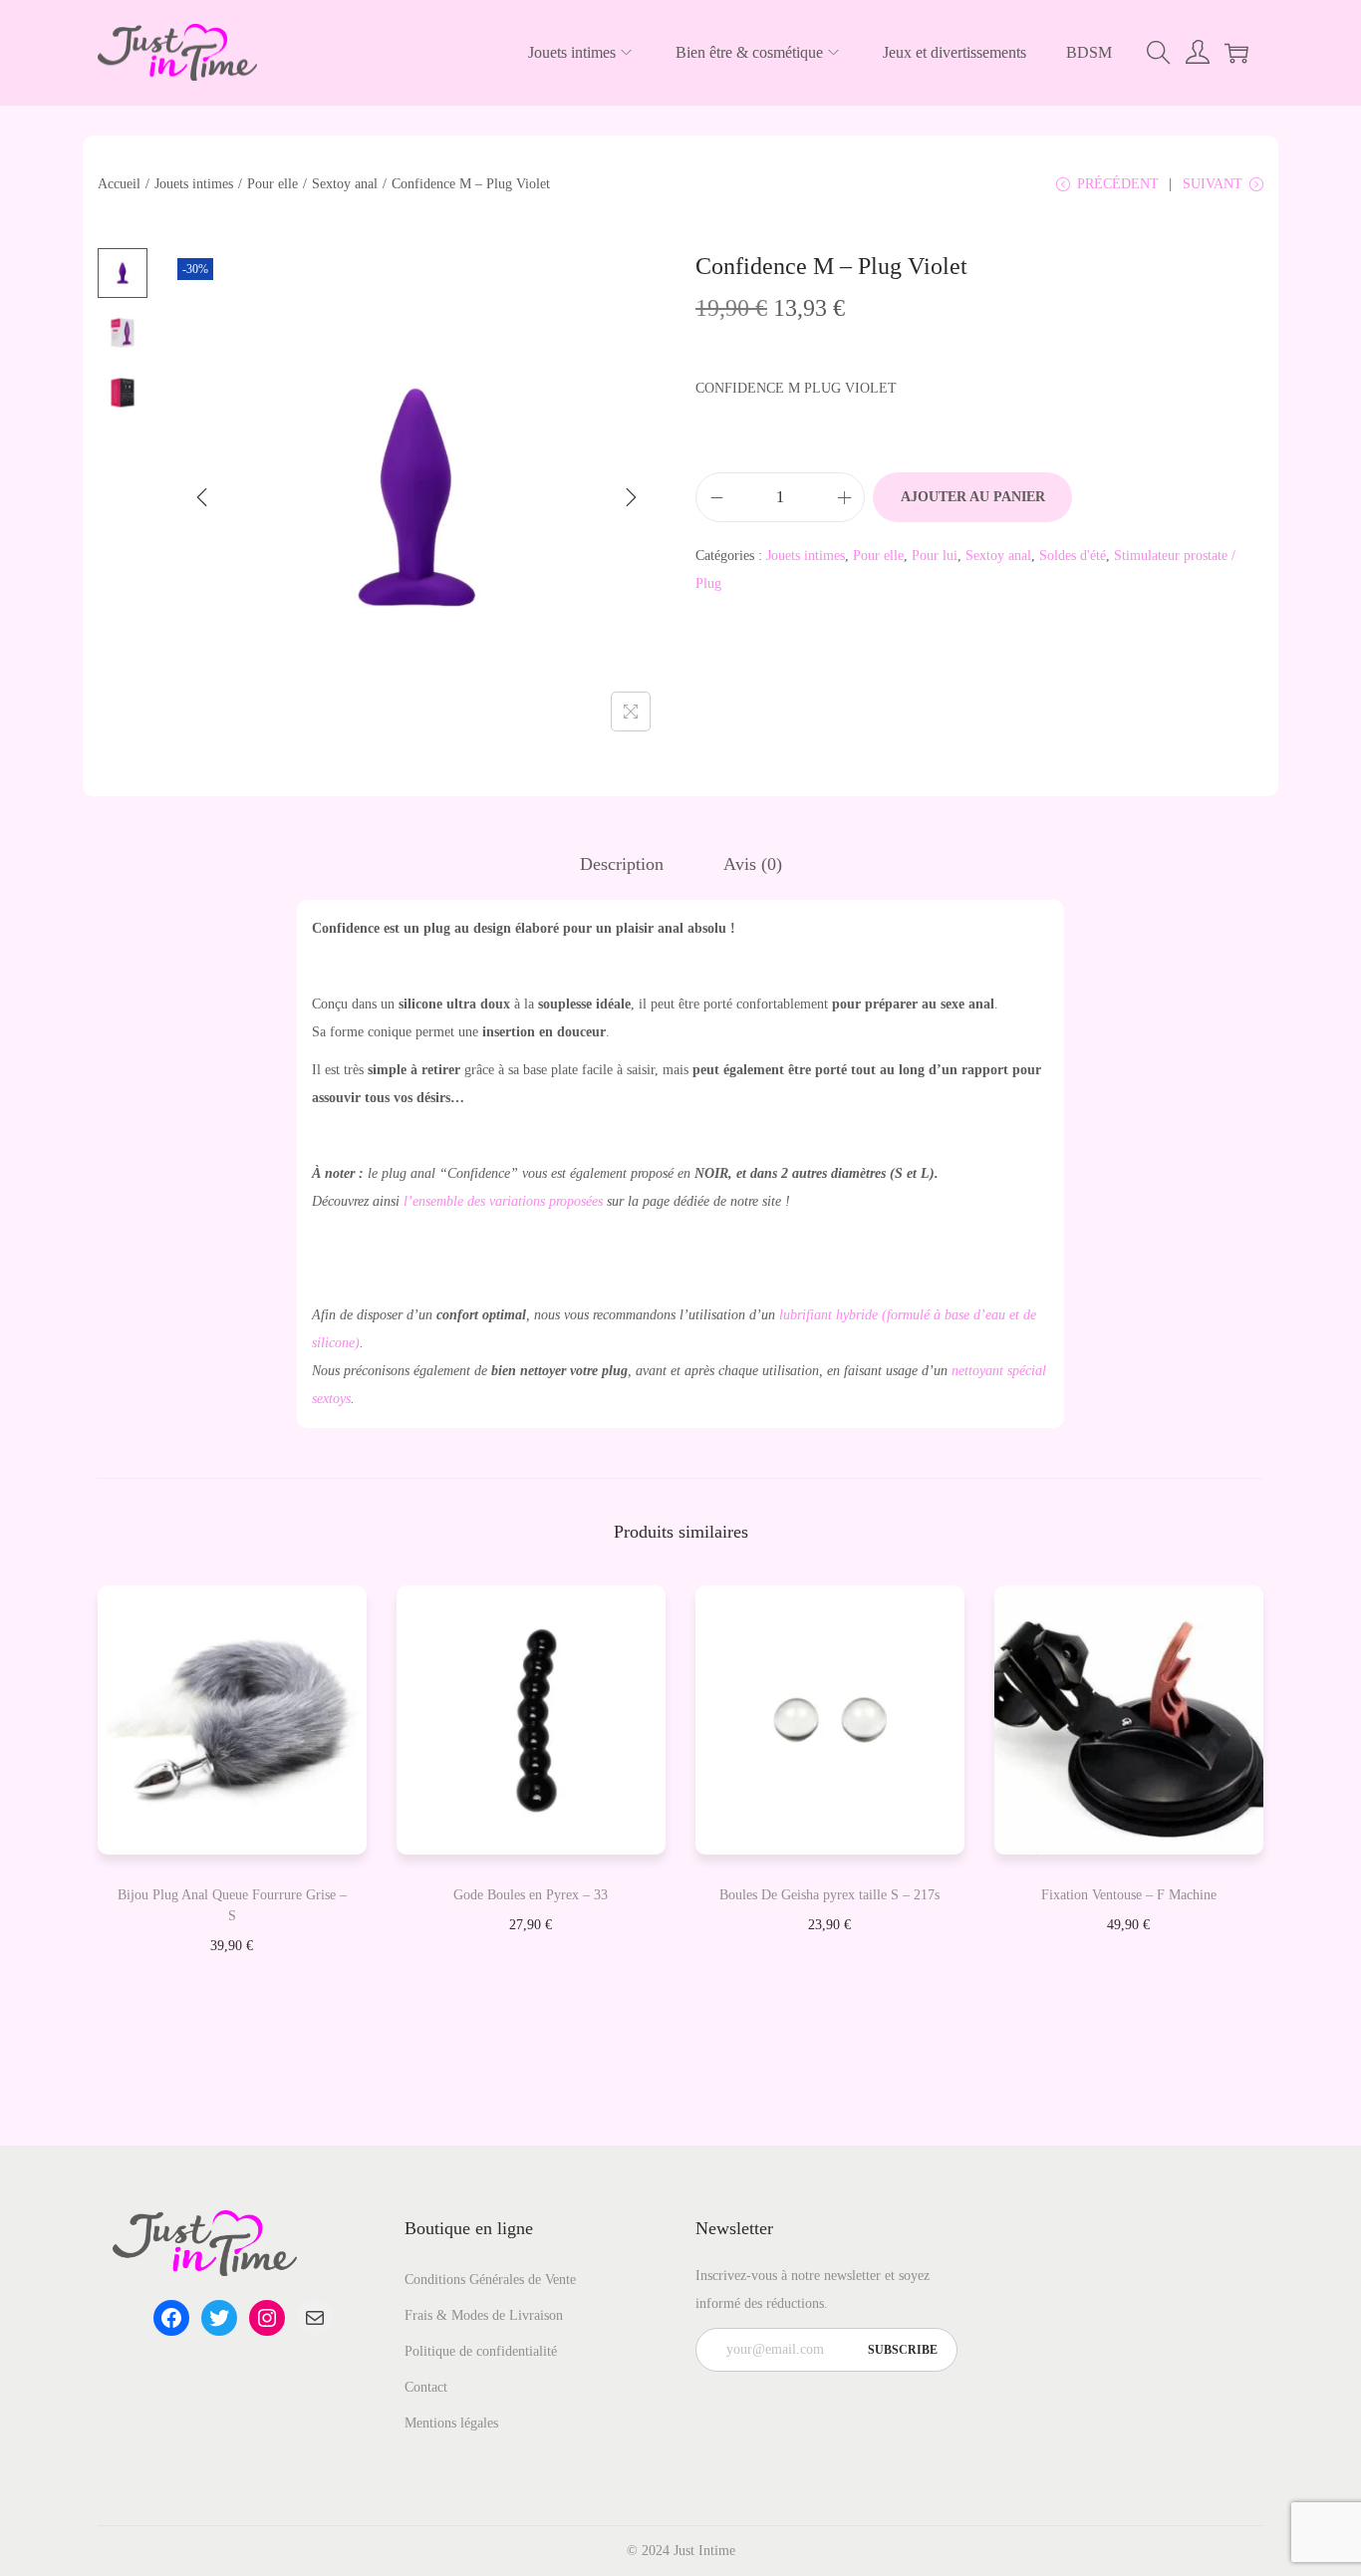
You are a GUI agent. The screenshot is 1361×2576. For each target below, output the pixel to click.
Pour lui (935, 556)
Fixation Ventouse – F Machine (1129, 1895)
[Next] (631, 497)
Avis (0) (753, 864)
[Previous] (202, 497)
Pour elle (272, 184)
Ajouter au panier (973, 497)
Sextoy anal (345, 184)
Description (622, 864)
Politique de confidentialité (481, 2351)
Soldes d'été (1073, 556)
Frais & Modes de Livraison (484, 2315)
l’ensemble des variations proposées (503, 1201)
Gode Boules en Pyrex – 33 (531, 1895)
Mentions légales (451, 2423)
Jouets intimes (194, 184)
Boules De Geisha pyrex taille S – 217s (829, 1895)
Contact (426, 2387)
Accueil (119, 184)
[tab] (622, 864)
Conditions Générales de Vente (490, 2280)
